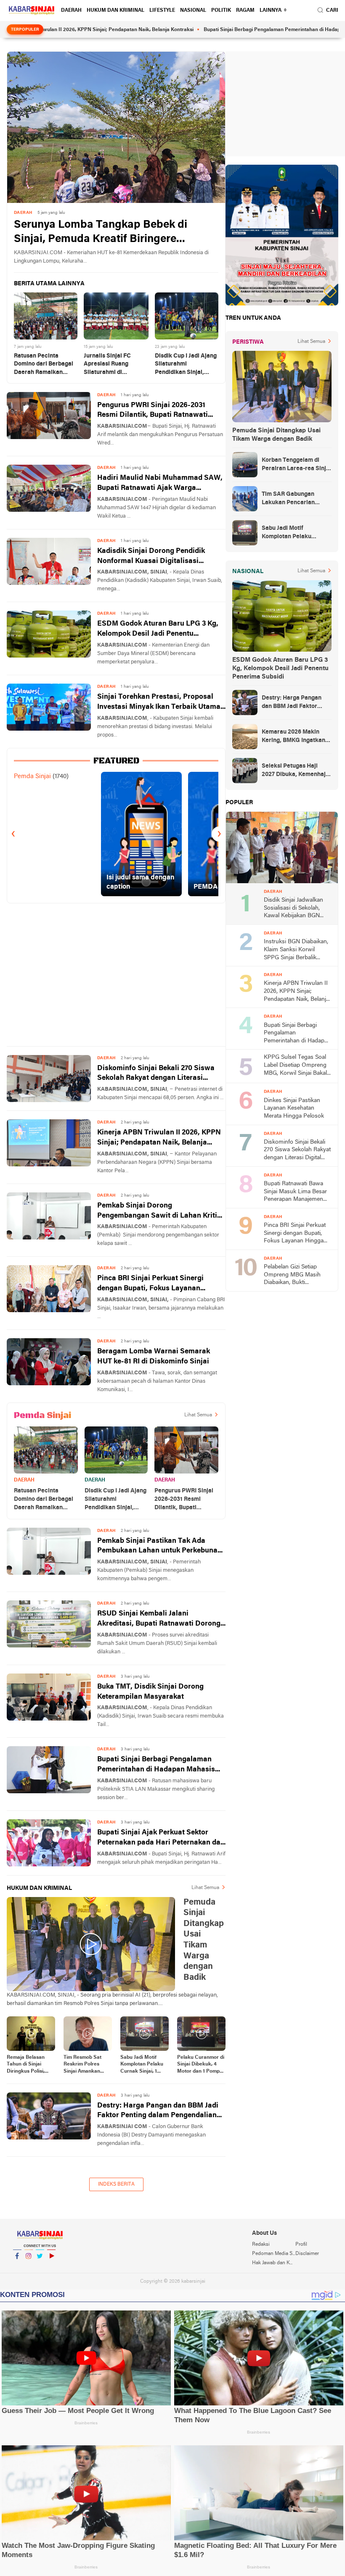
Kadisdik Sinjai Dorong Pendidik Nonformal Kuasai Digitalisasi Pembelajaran (151, 557)
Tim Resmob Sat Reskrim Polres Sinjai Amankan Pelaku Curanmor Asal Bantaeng (84, 2065)
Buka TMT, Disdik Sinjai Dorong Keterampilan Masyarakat (150, 1692)
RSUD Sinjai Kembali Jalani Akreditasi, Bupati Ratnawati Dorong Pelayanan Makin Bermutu (159, 1620)
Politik (221, 11)
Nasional (193, 11)
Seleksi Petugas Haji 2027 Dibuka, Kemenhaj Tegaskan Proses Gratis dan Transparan (294, 771)
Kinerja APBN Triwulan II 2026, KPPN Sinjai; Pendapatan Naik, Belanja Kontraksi (159, 1138)
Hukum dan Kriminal (115, 11)
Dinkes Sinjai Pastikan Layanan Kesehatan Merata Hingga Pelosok (294, 1108)
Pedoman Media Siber (273, 2254)
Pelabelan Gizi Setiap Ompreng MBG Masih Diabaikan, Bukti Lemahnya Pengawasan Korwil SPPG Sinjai (295, 1275)
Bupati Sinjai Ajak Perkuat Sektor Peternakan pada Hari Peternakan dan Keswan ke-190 (161, 1838)
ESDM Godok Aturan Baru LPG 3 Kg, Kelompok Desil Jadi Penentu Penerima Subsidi (158, 630)
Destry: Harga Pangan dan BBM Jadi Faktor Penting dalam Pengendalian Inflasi (158, 2112)
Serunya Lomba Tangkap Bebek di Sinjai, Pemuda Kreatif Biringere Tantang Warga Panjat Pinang (101, 233)
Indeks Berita (116, 2184)
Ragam (245, 11)
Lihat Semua (198, 1415)
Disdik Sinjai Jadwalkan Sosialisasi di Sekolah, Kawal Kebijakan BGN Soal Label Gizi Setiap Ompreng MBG (293, 909)
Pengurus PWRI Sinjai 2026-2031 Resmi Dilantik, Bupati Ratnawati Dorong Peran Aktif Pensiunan (153, 411)
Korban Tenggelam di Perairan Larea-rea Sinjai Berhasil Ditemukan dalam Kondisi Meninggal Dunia (296, 465)
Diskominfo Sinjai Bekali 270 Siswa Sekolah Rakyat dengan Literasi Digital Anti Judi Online (156, 1074)
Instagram (29, 2267)
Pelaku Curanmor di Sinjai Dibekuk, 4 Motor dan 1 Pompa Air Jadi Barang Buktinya (201, 2065)
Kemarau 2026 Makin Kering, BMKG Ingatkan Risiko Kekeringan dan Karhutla (293, 737)
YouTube (51, 2267)
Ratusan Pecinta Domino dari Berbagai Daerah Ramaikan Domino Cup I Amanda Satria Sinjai (44, 365)
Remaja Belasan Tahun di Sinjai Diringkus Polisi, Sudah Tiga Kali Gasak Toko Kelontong (26, 2065)
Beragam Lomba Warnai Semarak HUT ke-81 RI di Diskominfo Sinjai (154, 1356)
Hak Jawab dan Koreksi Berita (273, 2263)
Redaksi (261, 2244)
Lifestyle (162, 11)
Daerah (71, 11)
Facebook (17, 2267)
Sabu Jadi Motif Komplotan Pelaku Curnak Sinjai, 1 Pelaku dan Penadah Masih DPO (142, 2065)
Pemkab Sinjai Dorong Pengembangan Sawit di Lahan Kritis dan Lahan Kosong (159, 1212)
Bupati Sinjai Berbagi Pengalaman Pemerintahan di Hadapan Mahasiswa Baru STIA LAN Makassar (161, 1765)
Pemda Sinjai (32, 776)
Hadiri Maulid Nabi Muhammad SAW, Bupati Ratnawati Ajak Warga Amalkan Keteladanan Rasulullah (160, 484)
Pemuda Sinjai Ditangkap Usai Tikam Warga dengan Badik (276, 435)
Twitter (40, 2267)
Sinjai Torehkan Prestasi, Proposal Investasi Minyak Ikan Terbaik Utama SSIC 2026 (159, 703)
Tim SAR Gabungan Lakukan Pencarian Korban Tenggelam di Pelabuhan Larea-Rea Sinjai (291, 499)
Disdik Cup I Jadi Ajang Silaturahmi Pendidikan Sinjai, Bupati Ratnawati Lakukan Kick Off (186, 365)
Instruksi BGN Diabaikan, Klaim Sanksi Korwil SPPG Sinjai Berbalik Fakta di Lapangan (296, 950)
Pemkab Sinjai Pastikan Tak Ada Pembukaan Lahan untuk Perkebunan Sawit (159, 1547)
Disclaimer (307, 2254)
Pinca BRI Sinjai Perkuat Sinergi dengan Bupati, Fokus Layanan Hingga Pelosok (150, 1284)
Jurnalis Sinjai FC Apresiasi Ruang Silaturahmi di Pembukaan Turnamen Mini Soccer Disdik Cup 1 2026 (115, 365)
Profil (301, 2244)
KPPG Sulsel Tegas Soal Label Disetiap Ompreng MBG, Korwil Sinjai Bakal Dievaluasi (295, 1066)
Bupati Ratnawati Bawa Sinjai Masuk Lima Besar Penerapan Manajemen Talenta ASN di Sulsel (295, 1192)
